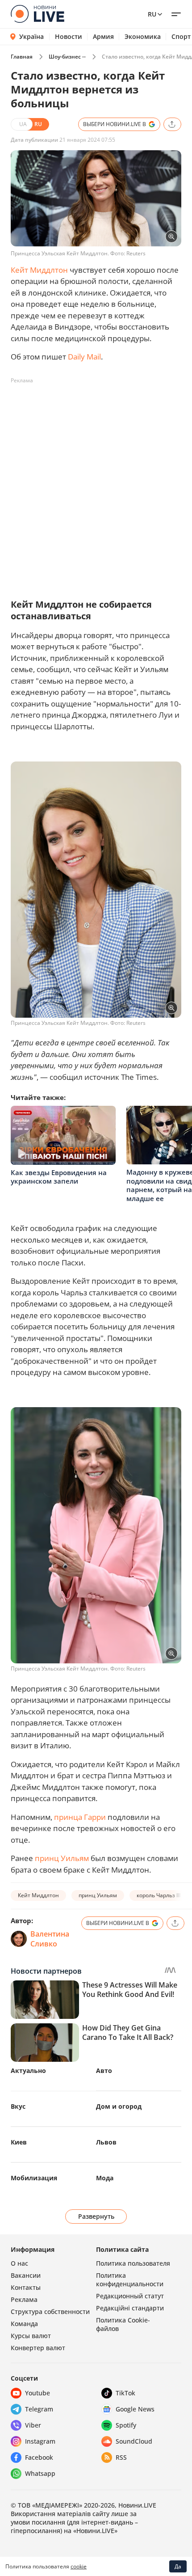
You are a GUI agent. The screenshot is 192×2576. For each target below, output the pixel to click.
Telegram (39, 2409)
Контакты (26, 2287)
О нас (19, 2263)
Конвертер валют (38, 2348)
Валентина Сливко (50, 1939)
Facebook (39, 2457)
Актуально (28, 2071)
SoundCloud (134, 2441)
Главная (22, 57)
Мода (105, 2178)
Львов (106, 2142)
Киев (19, 2142)
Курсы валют (31, 2336)
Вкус (18, 2106)
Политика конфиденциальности (130, 2280)
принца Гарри (80, 1817)
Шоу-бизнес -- (67, 57)
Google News (135, 2409)
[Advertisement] (96, 484)
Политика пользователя (133, 2263)
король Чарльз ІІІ (159, 1895)
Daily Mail (84, 357)
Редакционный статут (130, 2296)
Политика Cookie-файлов (123, 2324)
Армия (103, 37)
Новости (69, 37)
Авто (104, 2071)
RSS (121, 2457)
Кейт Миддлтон (39, 270)
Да (178, 2566)
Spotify (126, 2425)
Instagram (40, 2441)
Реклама (24, 2299)
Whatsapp (40, 2473)
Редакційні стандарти (130, 2308)
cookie (79, 2566)
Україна (31, 36)
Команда (24, 2324)
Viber (33, 2425)
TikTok (125, 2393)
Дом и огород (119, 2106)
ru (152, 14)
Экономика (143, 37)
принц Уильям (62, 1858)
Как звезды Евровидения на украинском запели (59, 1177)
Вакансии (26, 2275)
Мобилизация (34, 2178)
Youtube (38, 2393)
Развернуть (96, 2216)
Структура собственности (50, 2312)
